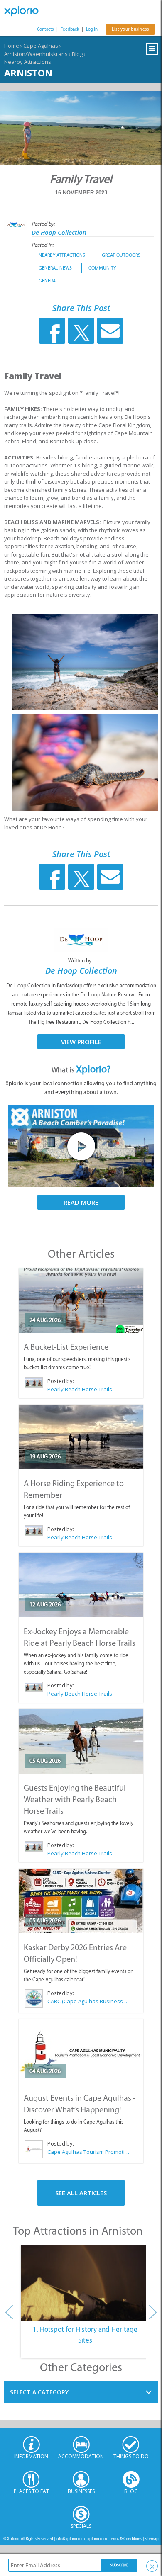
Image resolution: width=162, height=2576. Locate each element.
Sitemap (152, 2538)
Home (12, 46)
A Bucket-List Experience (66, 1347)
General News (55, 268)
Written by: (81, 961)
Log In (92, 29)
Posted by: (44, 224)
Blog (77, 54)
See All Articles (81, 2193)
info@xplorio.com (70, 2538)
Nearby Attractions (28, 62)
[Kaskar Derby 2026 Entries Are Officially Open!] (81, 1901)
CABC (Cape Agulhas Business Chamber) (89, 2001)
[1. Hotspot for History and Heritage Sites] (85, 2283)
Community (102, 268)
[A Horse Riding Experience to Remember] (81, 1437)
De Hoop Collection (59, 232)
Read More (81, 1202)
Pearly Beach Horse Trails (80, 1389)
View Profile (81, 1042)
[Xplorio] (25, 11)
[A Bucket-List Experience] (81, 1300)
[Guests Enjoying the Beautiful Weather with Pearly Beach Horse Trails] (81, 1741)
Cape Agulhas (41, 46)
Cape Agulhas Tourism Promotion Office (89, 2152)
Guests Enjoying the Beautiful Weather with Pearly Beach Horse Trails (75, 1799)
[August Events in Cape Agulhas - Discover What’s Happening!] (81, 2051)
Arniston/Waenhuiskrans (36, 54)
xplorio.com (97, 2538)
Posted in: (43, 245)
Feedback (70, 29)
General (48, 281)
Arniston (28, 73)
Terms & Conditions (126, 2538)
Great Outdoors (121, 255)
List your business (130, 29)
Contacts (45, 29)
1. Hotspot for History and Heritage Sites (85, 2335)
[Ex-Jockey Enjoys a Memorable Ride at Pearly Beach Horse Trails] (81, 1585)
